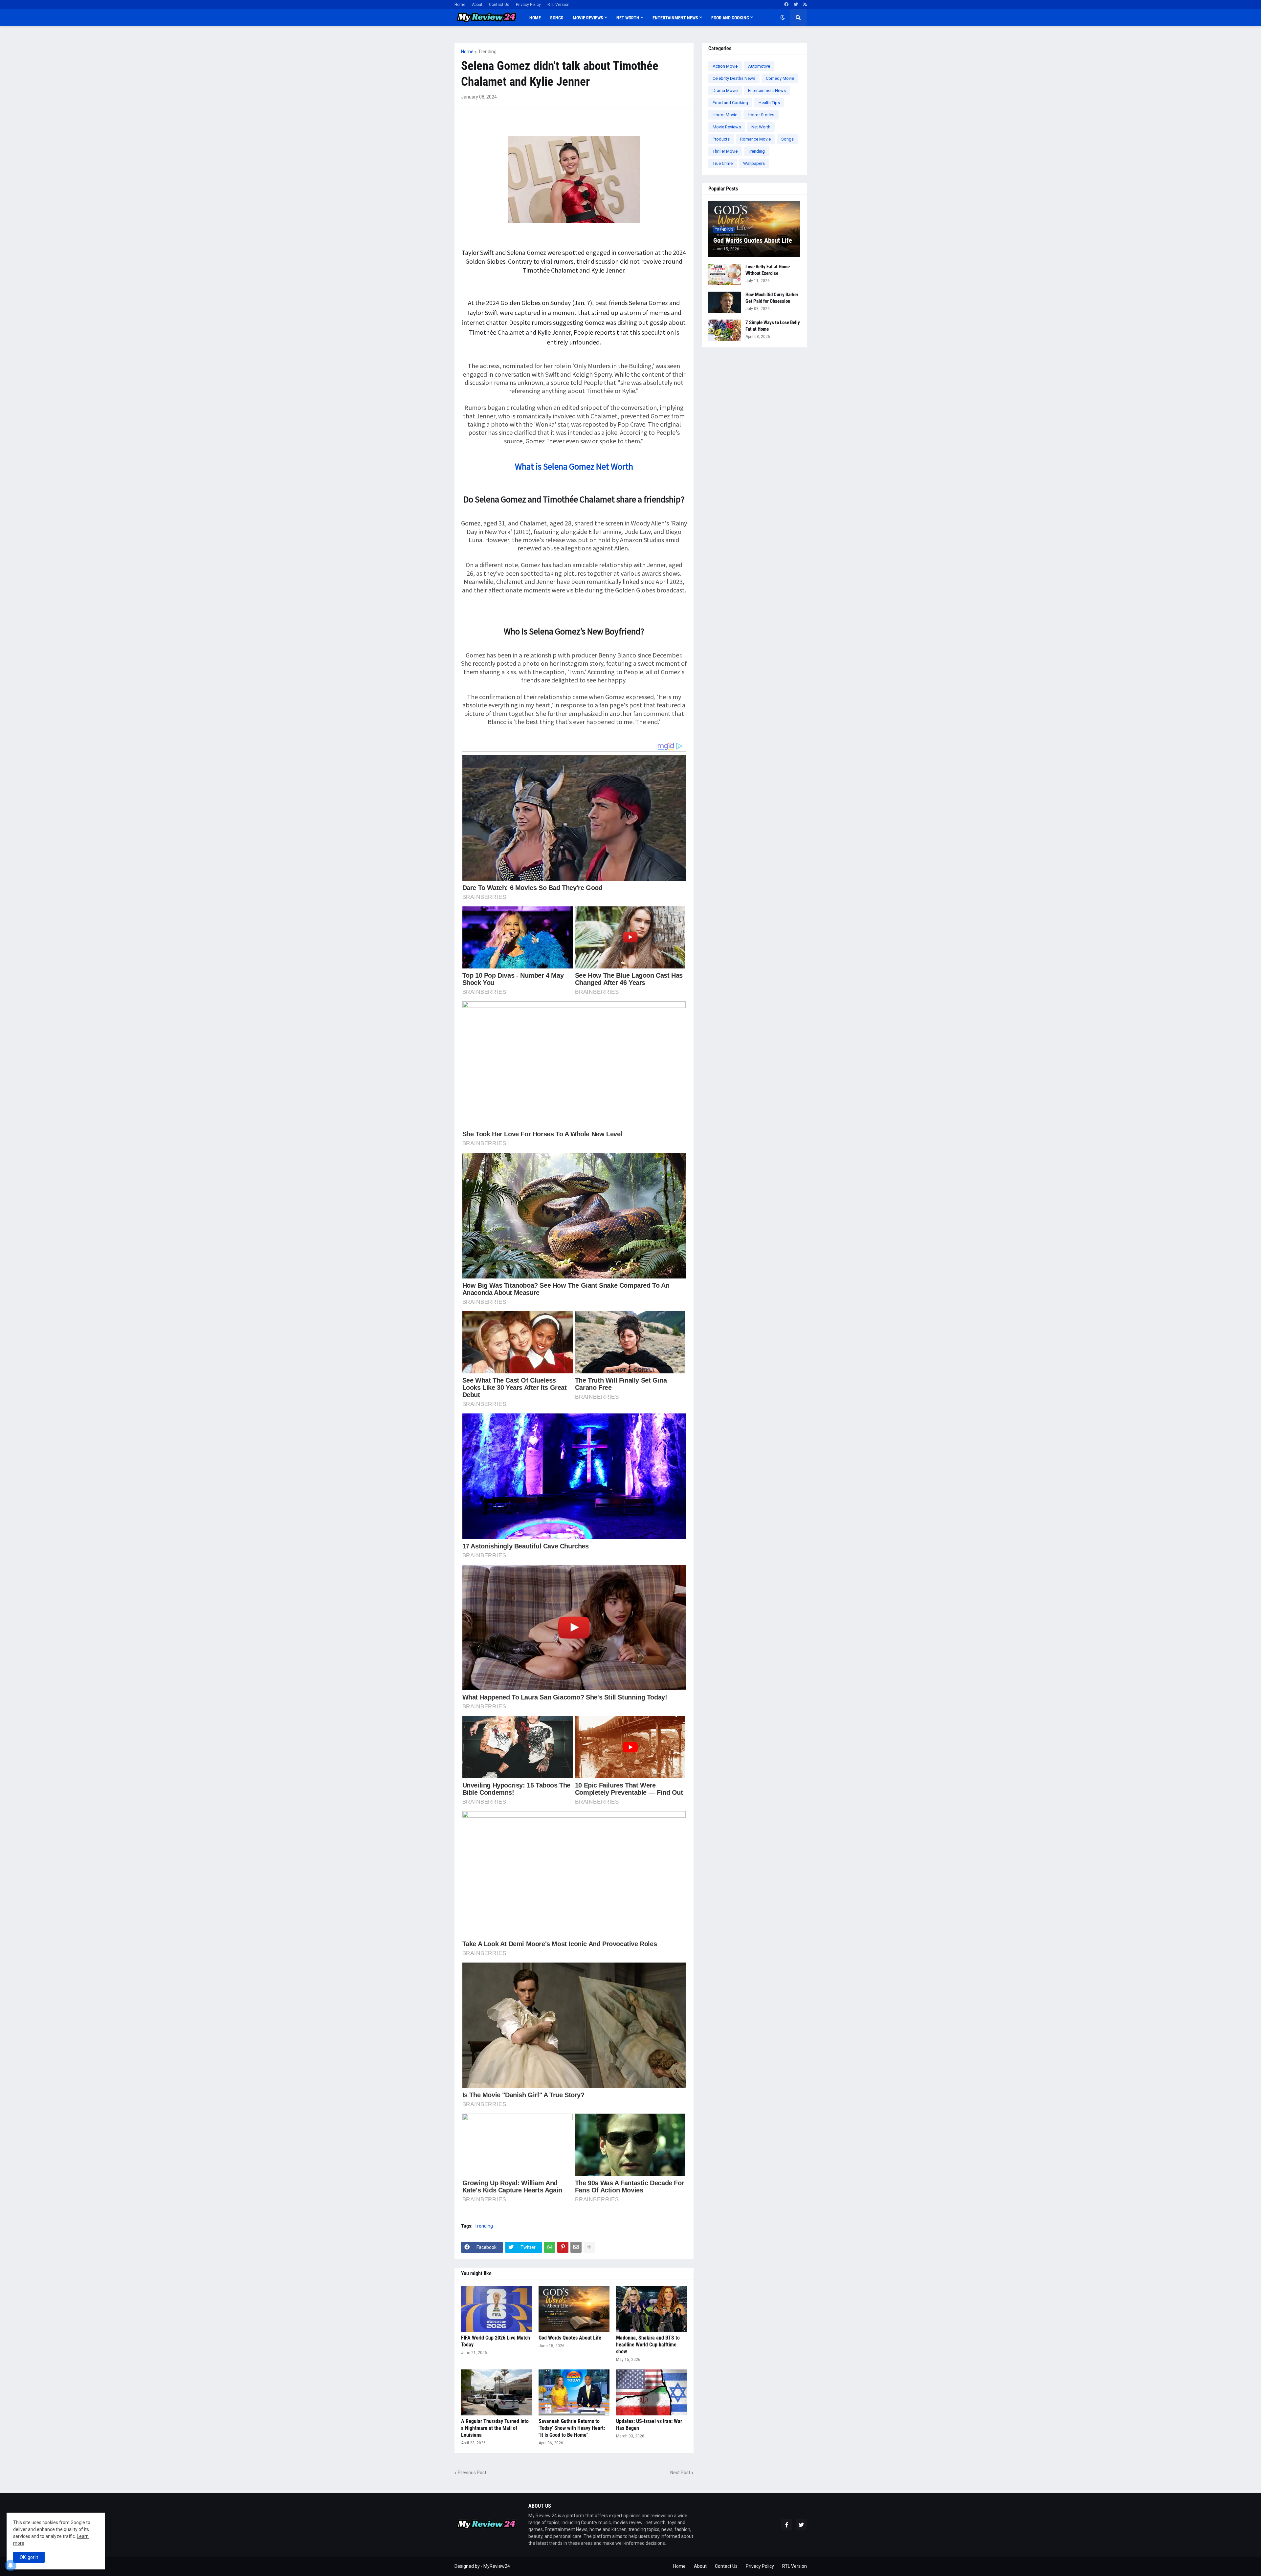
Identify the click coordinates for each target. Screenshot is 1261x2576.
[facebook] (786, 5)
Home (460, 5)
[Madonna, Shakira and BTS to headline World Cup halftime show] (652, 2309)
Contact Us (499, 5)
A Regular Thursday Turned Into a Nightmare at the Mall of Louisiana (495, 2428)
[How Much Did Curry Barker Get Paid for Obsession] (725, 302)
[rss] (805, 5)
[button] (783, 18)
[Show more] (589, 2247)
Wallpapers (754, 163)
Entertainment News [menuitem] (675, 18)
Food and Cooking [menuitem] (730, 18)
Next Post (680, 2473)
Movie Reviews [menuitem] (588, 18)
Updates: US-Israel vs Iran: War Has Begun (649, 2425)
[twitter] (796, 5)
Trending (487, 52)
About (477, 5)
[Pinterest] (563, 2247)
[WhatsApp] (550, 2247)
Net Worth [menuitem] (628, 18)
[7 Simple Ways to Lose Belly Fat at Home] (725, 330)
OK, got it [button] (29, 2557)
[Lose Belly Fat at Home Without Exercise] (725, 274)
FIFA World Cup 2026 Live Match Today (496, 2341)
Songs (787, 139)
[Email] (576, 2247)
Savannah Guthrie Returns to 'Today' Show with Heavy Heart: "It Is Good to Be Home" (572, 2428)
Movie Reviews (727, 127)
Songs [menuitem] (557, 18)
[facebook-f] (787, 2525)
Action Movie (725, 66)
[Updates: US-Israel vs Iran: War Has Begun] (652, 2392)
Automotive (759, 66)
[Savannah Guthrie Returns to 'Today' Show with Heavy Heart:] (574, 2392)
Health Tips (769, 103)
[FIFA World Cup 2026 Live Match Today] (497, 2309)
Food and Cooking (730, 103)
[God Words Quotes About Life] (574, 2309)
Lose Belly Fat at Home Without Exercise (768, 270)
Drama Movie (725, 90)
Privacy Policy (528, 5)
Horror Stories (761, 115)
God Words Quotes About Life (570, 2338)
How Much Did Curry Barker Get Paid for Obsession (772, 298)
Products (721, 139)
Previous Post (472, 2473)
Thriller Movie (725, 151)
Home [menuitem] (535, 18)
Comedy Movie (780, 78)
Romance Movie (755, 139)
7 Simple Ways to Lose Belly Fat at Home (773, 326)
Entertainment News (767, 90)
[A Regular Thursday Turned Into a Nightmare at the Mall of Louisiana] (497, 2392)
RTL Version (558, 5)
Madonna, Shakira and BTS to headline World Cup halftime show (648, 2345)
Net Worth (761, 127)
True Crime (723, 163)
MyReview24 (497, 2566)
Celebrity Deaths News (734, 78)
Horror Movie (725, 115)
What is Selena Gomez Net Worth (574, 466)
